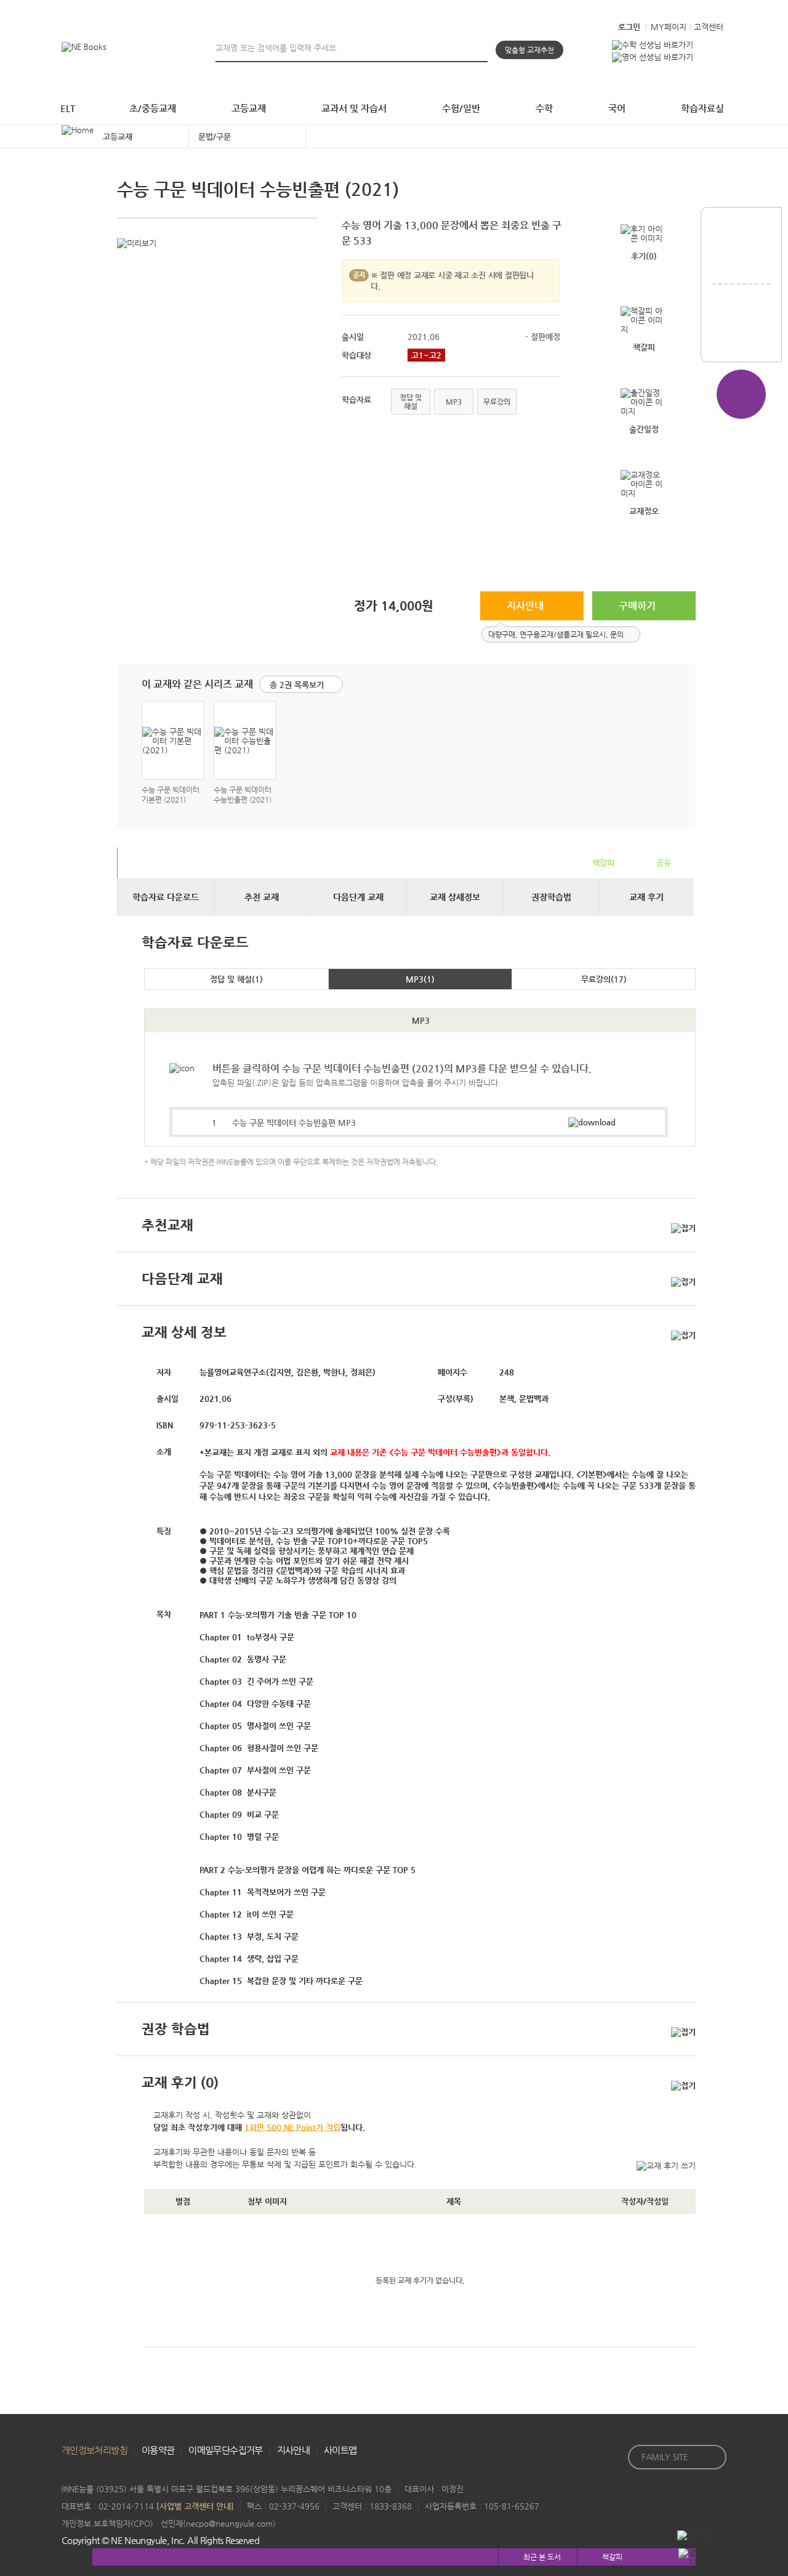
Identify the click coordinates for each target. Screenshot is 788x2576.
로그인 (629, 27)
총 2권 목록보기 (297, 685)
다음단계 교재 (358, 897)
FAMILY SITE (665, 2457)
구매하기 (637, 606)
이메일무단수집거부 (225, 2450)
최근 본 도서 (542, 2557)
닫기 (630, 635)
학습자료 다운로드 (166, 897)
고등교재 (118, 136)
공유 (664, 863)
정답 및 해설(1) (236, 979)
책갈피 (603, 863)
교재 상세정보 (455, 897)
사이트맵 (340, 2450)
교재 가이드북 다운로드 (741, 329)
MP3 (454, 402)
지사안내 (525, 606)
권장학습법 (551, 897)
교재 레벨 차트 (741, 252)
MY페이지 (669, 27)
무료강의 (497, 402)
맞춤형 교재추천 (529, 50)
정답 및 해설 (411, 402)
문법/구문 (215, 136)
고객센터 (709, 27)
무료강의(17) (604, 979)
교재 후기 (646, 897)
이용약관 (158, 2450)
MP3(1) (420, 979)
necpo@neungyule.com (229, 2523)
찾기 (480, 47)
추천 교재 (262, 897)
